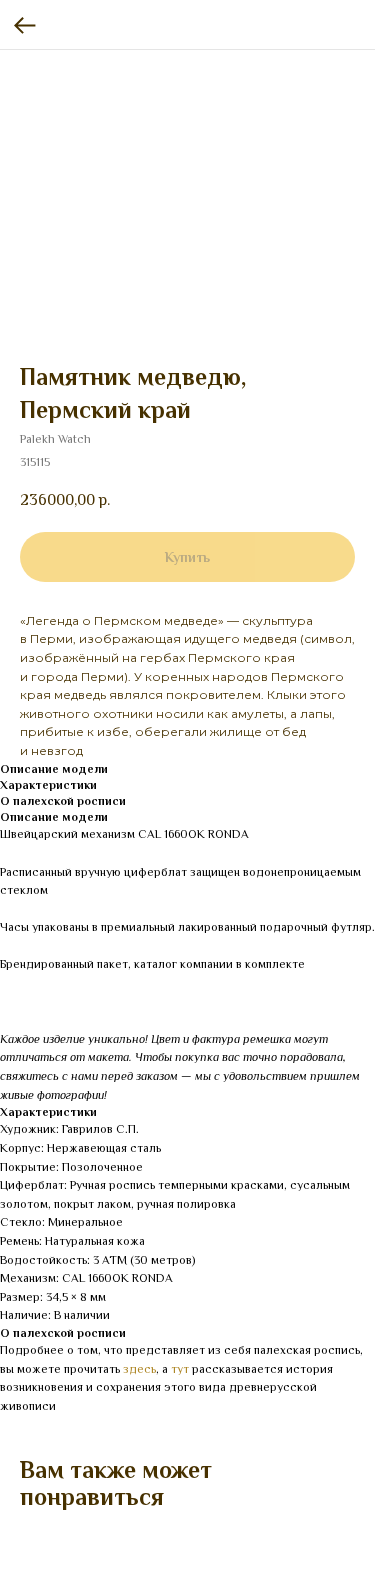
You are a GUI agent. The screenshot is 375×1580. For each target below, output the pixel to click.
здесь (139, 1369)
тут (180, 1369)
